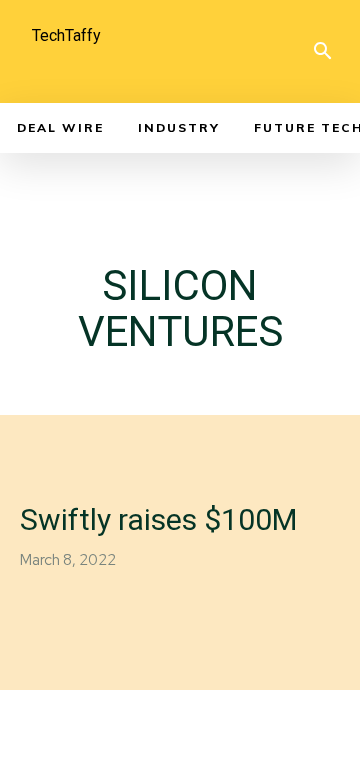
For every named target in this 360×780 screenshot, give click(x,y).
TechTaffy (66, 35)
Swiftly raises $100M (158, 519)
